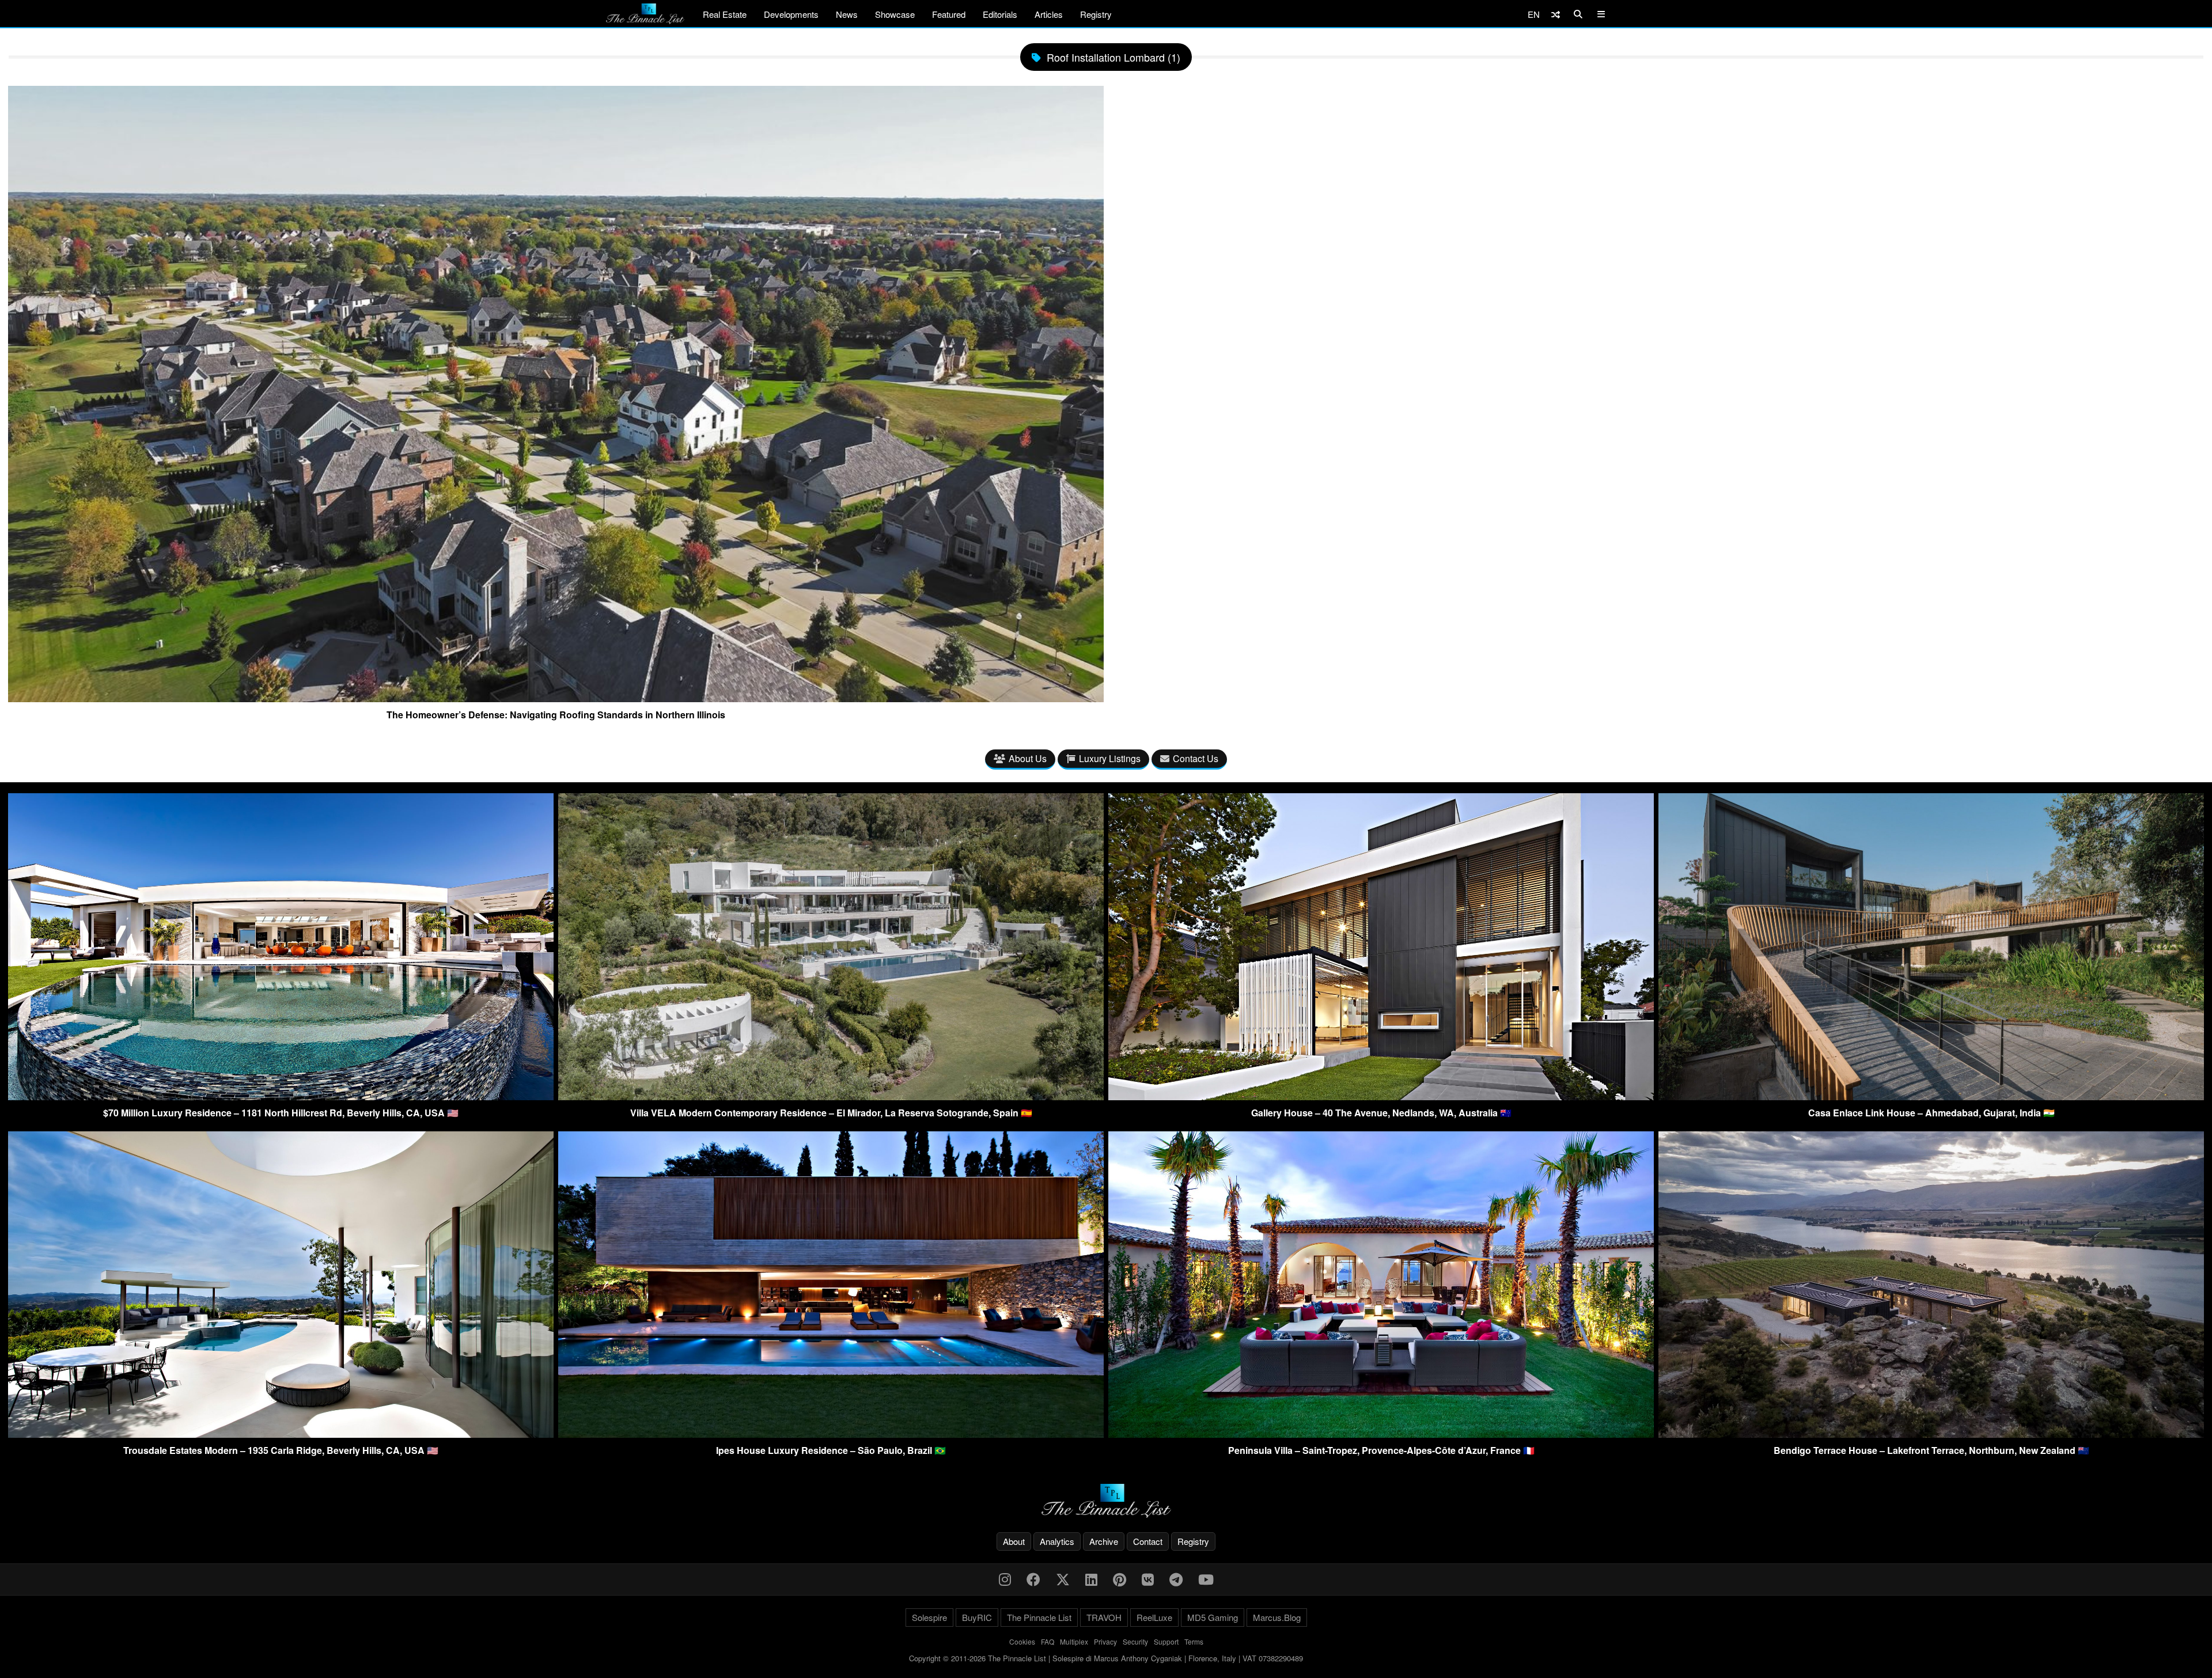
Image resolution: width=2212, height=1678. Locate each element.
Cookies (1022, 1641)
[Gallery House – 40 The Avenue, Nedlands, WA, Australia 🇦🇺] (1381, 1096)
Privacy (1105, 1641)
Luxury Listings (1110, 758)
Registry (1096, 14)
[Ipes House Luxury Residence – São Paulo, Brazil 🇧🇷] (831, 1434)
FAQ (1048, 1641)
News (847, 14)
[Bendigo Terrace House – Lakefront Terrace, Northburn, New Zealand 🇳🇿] (1931, 1434)
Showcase (895, 14)
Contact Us (1196, 758)
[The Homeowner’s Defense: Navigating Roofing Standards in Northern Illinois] (556, 698)
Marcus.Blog (1277, 1617)
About (1014, 1541)
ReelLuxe (1154, 1617)
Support (1166, 1641)
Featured (949, 14)
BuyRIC (977, 1617)
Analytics (1057, 1541)
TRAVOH (1104, 1617)
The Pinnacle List (1039, 1617)
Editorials (1000, 14)
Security (1135, 1641)
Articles (1049, 14)
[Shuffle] (1556, 14)
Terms (1194, 1641)
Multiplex (1074, 1641)
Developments (791, 14)
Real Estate (725, 14)
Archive (1104, 1541)
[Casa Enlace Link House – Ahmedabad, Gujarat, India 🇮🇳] (1931, 1096)
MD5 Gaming (1213, 1617)
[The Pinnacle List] (1106, 1501)
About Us (1028, 758)
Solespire (929, 1617)
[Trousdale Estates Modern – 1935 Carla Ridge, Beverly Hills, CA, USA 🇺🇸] (281, 1434)
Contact (1148, 1541)
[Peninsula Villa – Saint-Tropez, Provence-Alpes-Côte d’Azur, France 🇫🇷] (1381, 1434)
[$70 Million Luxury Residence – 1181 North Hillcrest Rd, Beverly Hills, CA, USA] (281, 1096)
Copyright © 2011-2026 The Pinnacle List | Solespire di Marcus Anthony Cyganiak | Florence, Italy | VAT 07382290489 (1106, 1658)
